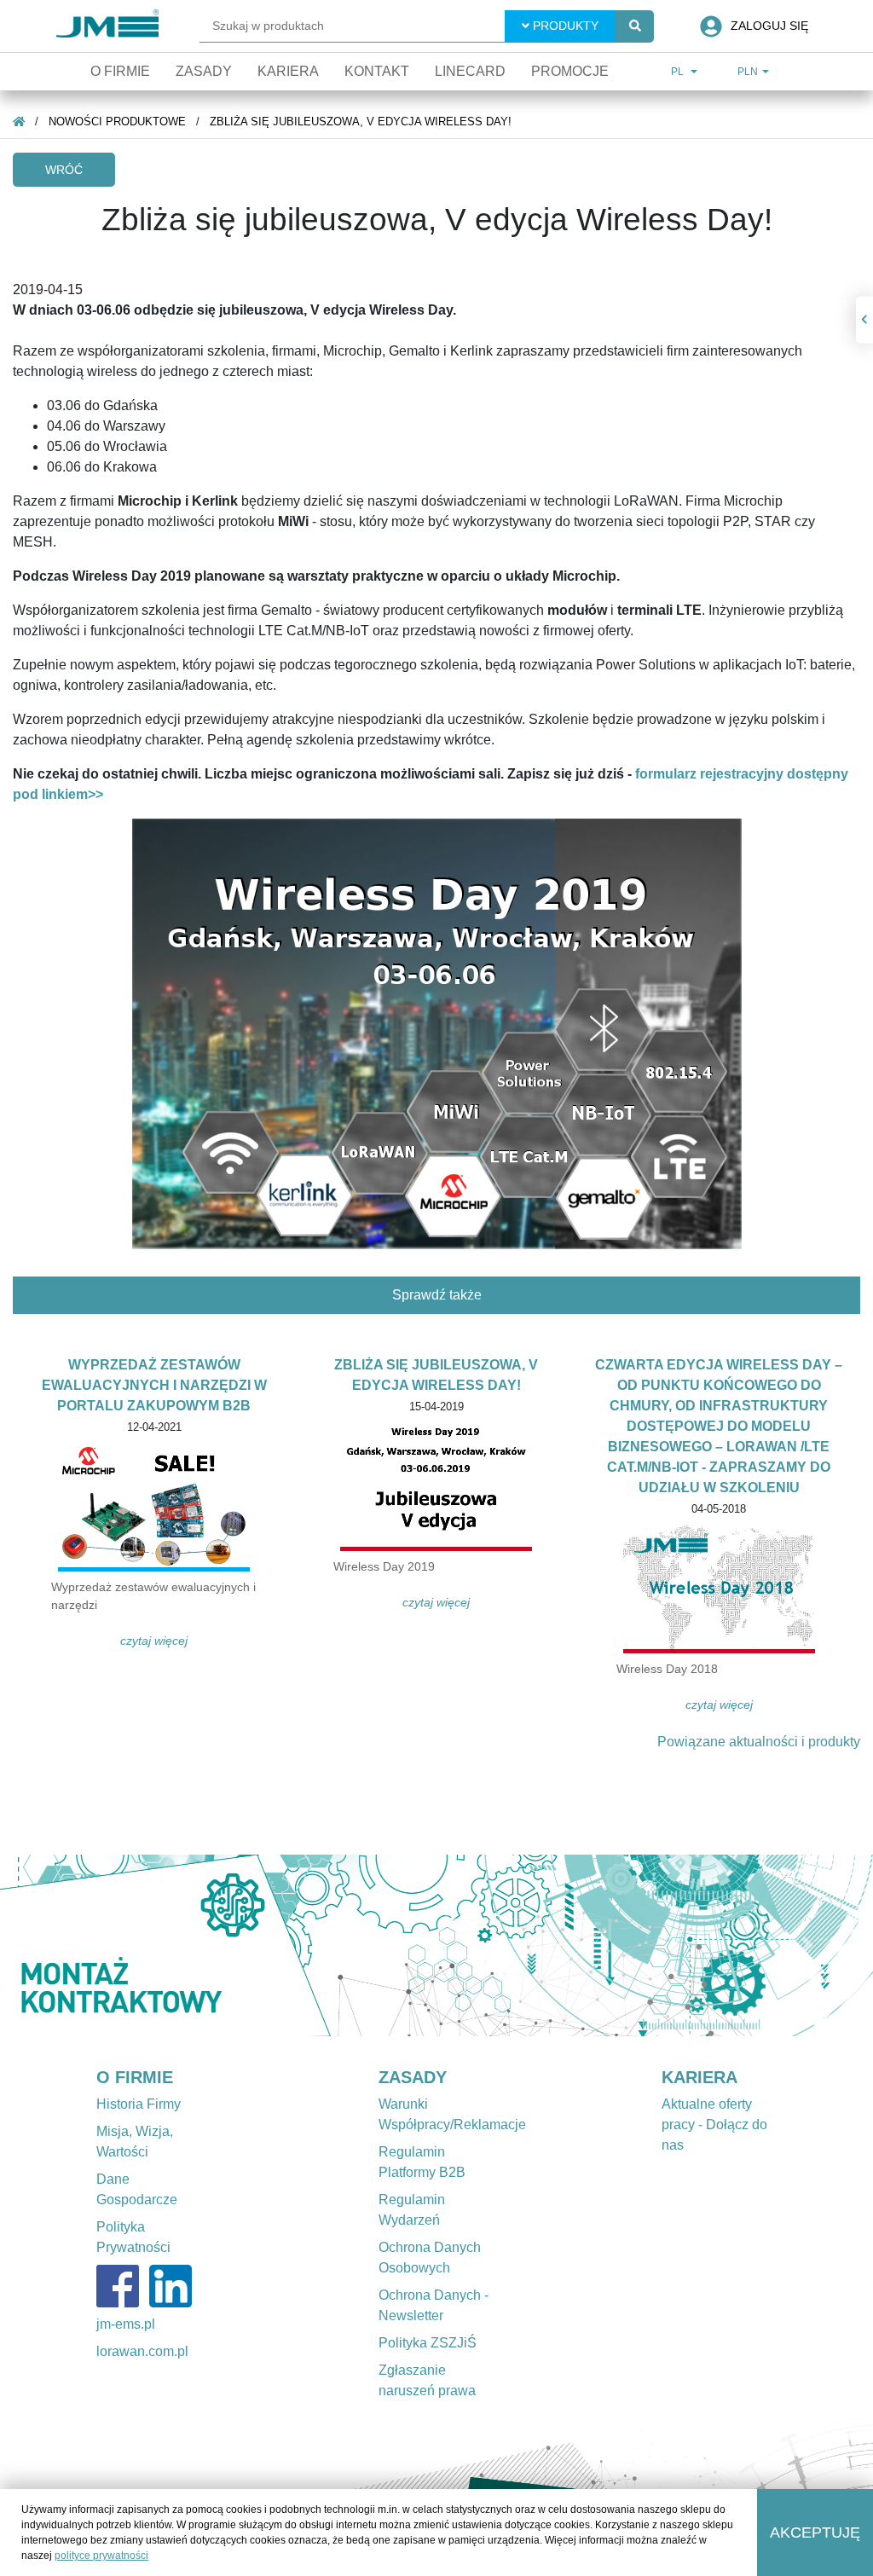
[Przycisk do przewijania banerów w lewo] (66, 1945)
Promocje (570, 71)
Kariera (288, 71)
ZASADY (413, 2077)
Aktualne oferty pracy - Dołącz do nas (714, 2124)
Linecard (470, 71)
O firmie (120, 71)
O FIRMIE (135, 2077)
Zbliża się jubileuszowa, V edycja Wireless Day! (361, 122)
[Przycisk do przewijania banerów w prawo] (807, 1945)
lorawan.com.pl (142, 2351)
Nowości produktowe (117, 122)
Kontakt (377, 71)
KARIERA (700, 2077)
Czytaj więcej (154, 1641)
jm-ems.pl (126, 2324)
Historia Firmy (139, 2104)
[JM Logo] (107, 26)
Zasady (204, 71)
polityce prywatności (101, 2556)
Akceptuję (815, 2533)
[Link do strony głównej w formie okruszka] (19, 122)
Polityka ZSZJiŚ (428, 2343)
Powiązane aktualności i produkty (759, 1742)
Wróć (64, 170)
